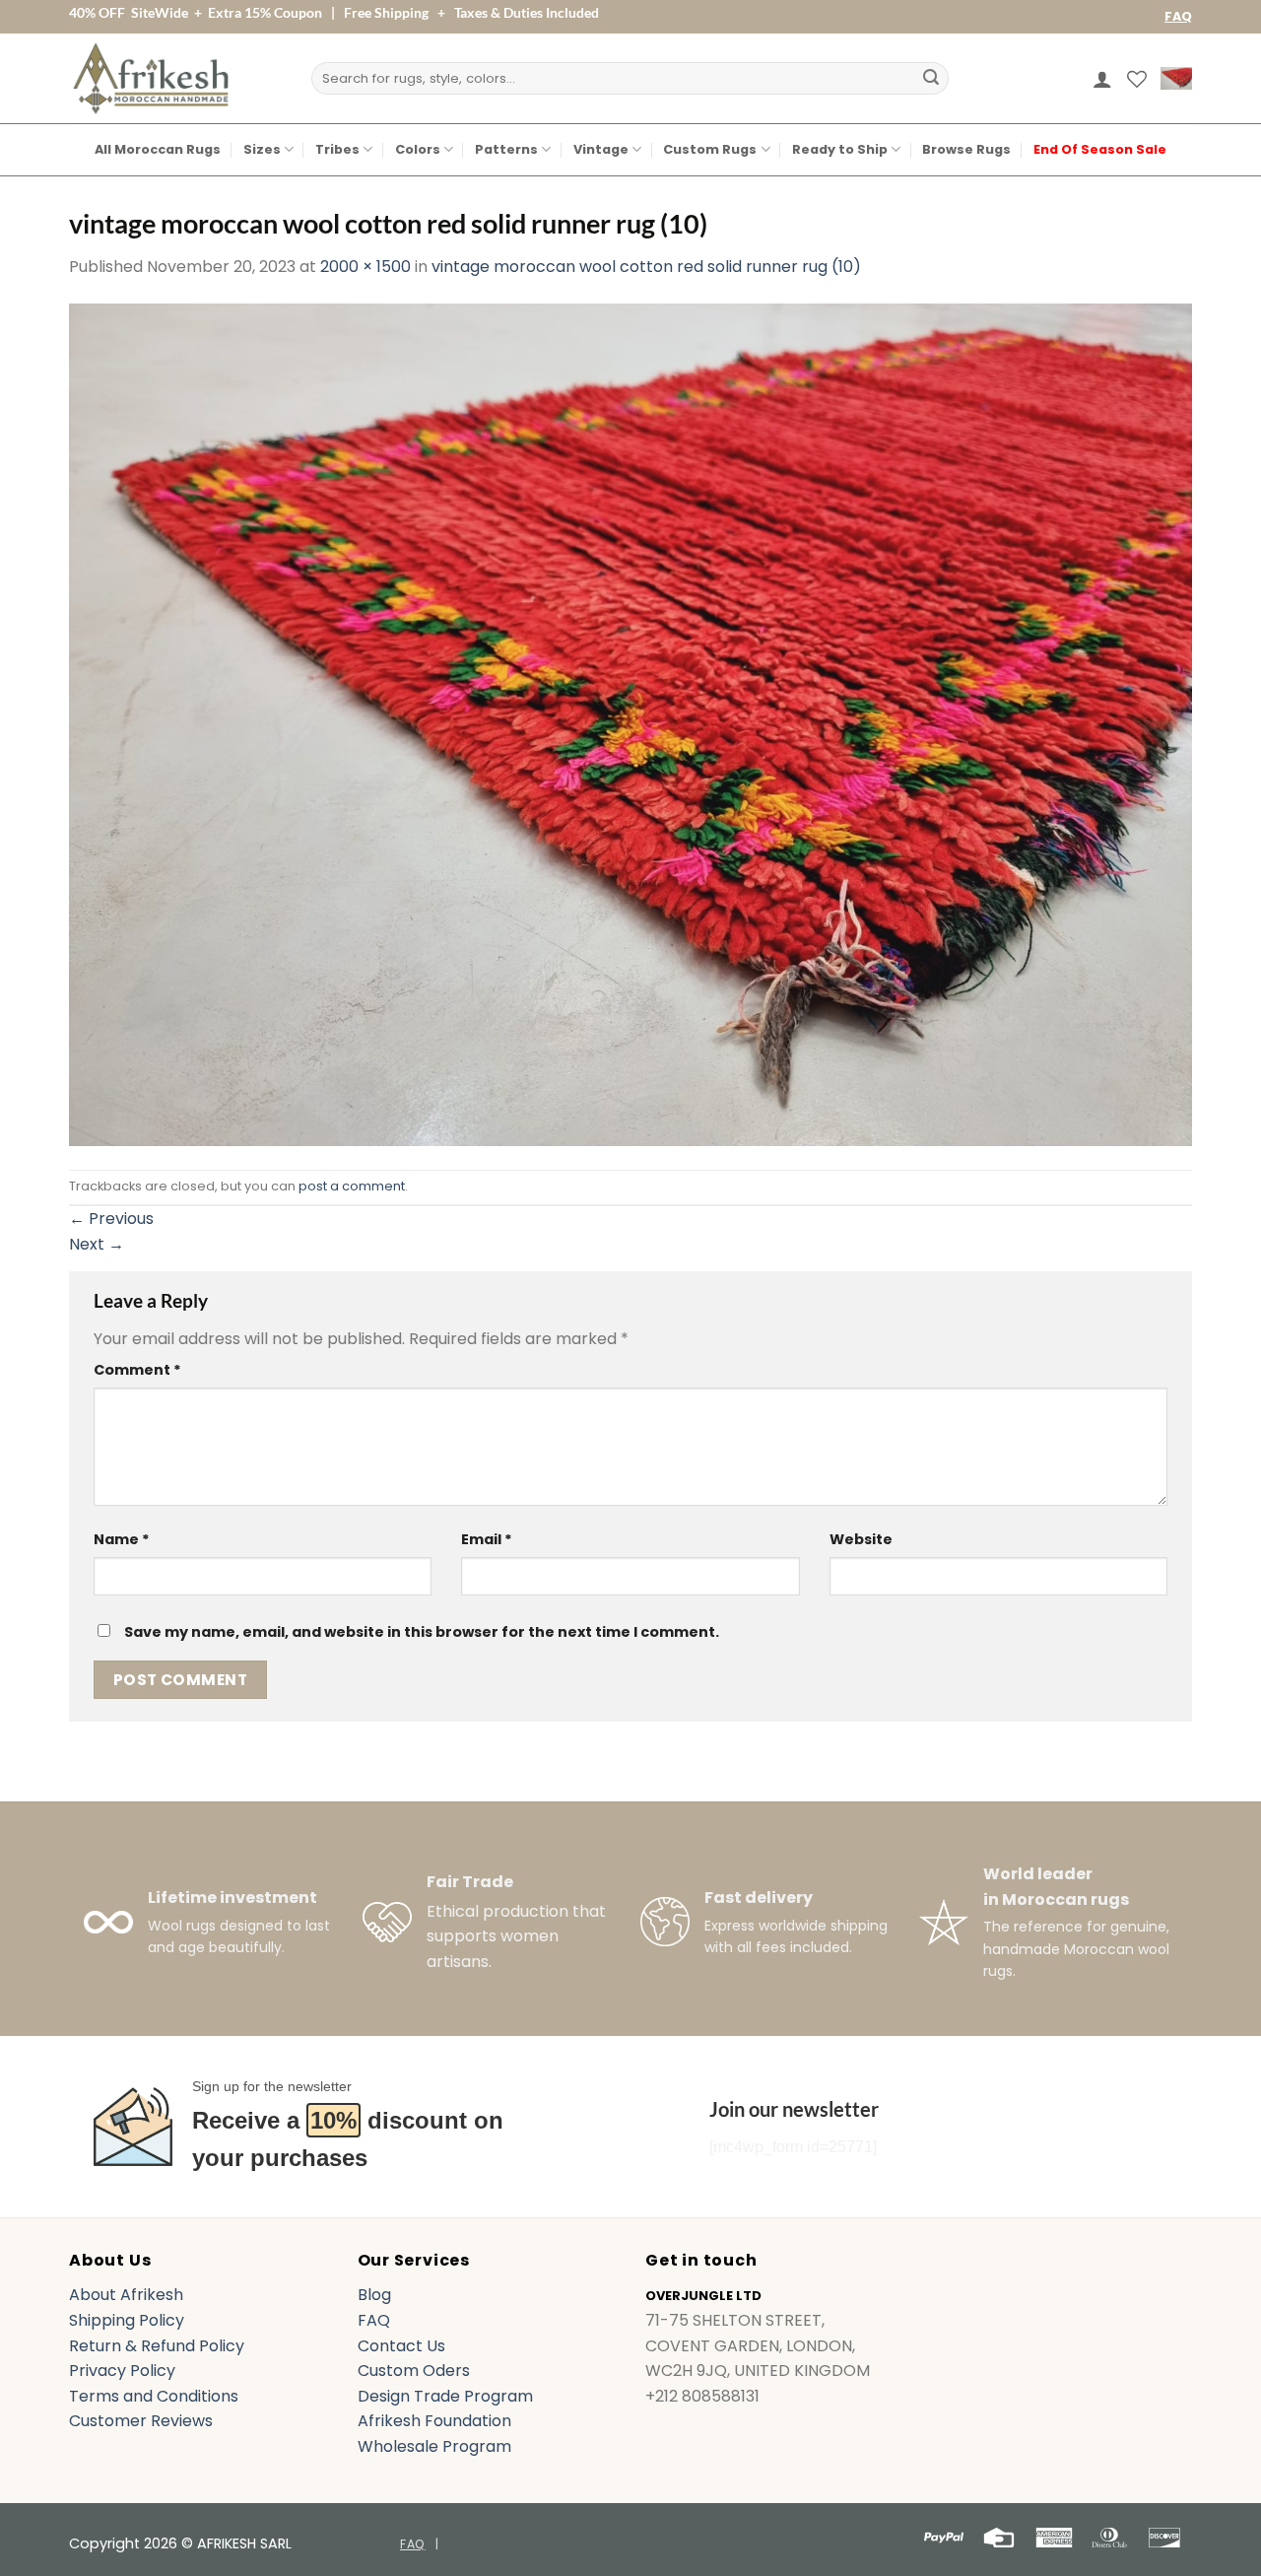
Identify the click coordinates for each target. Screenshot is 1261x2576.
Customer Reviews (141, 2421)
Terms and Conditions (154, 2396)
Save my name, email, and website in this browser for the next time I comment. (422, 1632)
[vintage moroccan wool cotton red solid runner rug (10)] (630, 723)
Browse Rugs (966, 149)
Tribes (337, 149)
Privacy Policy (122, 2371)
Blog (374, 2295)
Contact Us (401, 2346)
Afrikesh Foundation (434, 2421)
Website (861, 1539)
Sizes (262, 149)
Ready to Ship (840, 149)
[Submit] (931, 79)
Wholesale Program (434, 2446)
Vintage (601, 149)
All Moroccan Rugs (158, 149)
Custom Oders (414, 2371)
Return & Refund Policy (157, 2346)
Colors (418, 149)
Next (97, 1244)
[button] (1102, 79)
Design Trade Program (445, 2396)
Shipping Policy (127, 2320)
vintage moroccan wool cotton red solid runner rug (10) (646, 267)
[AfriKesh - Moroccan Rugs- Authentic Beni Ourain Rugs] (151, 78)
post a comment (352, 1186)
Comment (137, 1370)
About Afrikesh (126, 2295)
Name (122, 1539)
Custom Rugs (710, 149)
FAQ (1178, 16)
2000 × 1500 (365, 267)
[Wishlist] (1137, 79)
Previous (111, 1219)
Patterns (506, 149)
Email (487, 1539)
